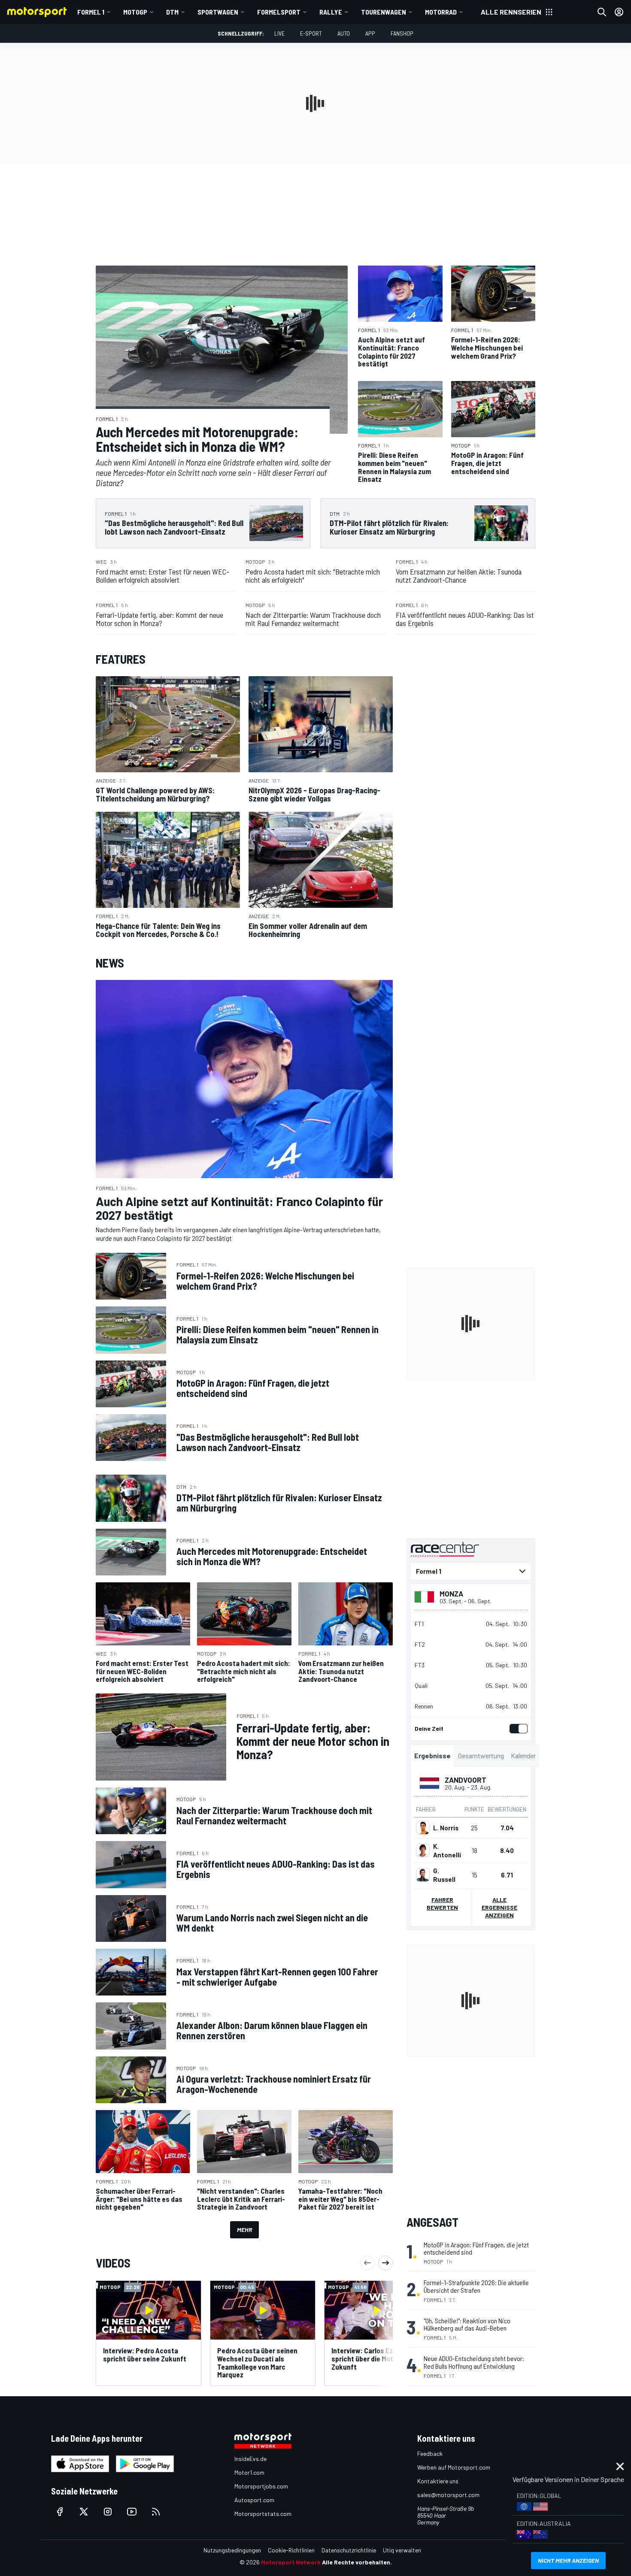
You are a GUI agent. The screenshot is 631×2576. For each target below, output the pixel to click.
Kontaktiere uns (438, 2481)
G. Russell (444, 1875)
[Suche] (602, 12)
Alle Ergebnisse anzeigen (499, 1907)
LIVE (279, 33)
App (370, 33)
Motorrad (441, 12)
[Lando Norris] (423, 1828)
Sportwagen (218, 12)
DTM (172, 12)
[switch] (517, 1729)
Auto (344, 33)
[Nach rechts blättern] (385, 2263)
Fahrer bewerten (442, 1903)
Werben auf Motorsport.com (454, 2467)
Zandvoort (466, 1780)
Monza (451, 1593)
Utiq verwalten (402, 2550)
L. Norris (446, 1828)
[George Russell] (423, 1875)
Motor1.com (249, 2472)
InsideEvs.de (250, 2459)
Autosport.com (254, 2500)
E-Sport (311, 33)
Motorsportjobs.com (261, 2486)
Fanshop (402, 33)
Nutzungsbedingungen (232, 2550)
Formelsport (279, 12)
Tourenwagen (384, 12)
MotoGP (135, 12)
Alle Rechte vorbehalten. (357, 2562)
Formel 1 (91, 12)
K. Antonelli (447, 1850)
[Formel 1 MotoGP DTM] (471, 1571)
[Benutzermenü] (619, 12)
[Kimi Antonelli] (423, 1850)
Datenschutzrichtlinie (349, 2550)
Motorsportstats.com (263, 2514)
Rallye (331, 12)
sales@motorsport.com (448, 2495)
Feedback (430, 2454)
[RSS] (156, 2512)
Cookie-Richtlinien (291, 2550)
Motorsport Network (291, 2562)
